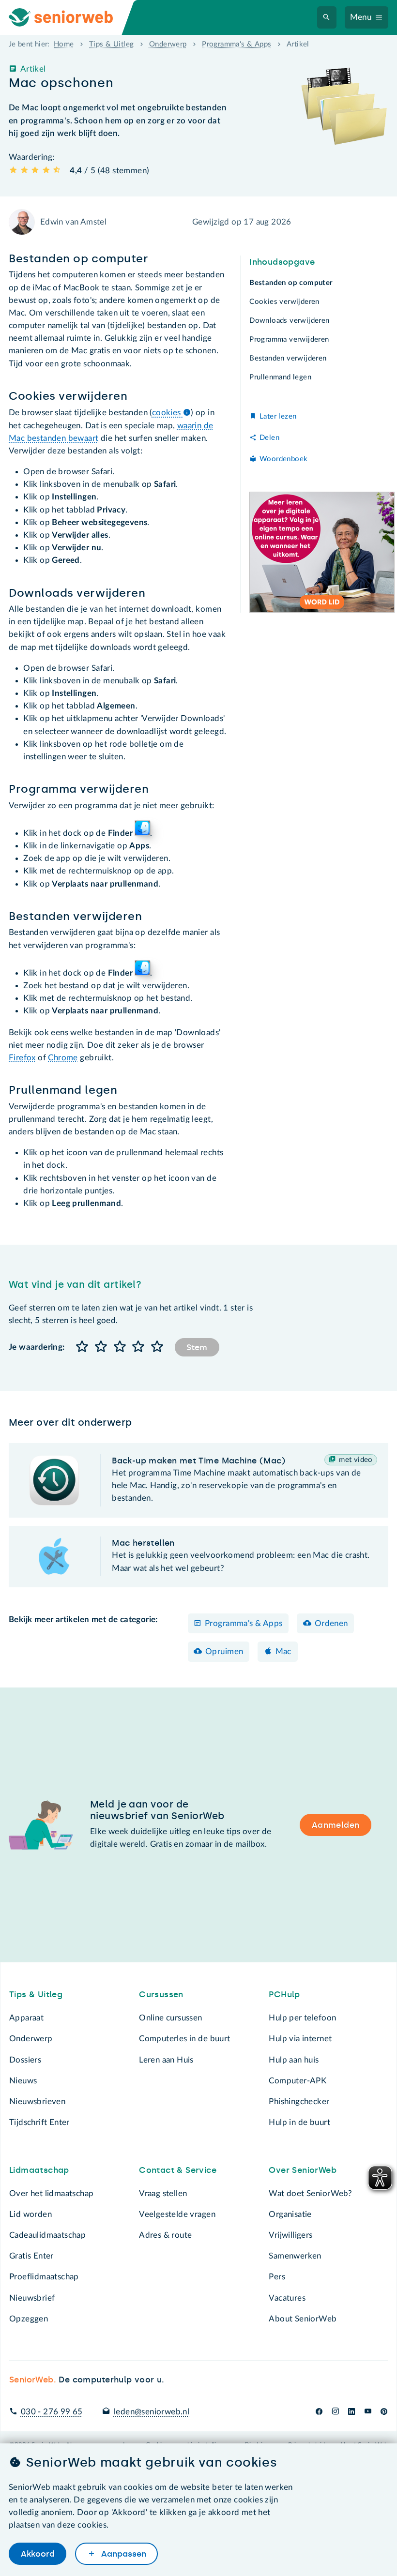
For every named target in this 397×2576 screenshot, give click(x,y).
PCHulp (284, 1994)
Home (64, 44)
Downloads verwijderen (290, 321)
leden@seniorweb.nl (152, 2412)
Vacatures (287, 2298)
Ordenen (331, 1623)
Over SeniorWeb (303, 2170)
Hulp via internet (300, 2039)
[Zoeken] (327, 18)
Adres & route (165, 2235)
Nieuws (23, 2081)
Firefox (22, 1058)
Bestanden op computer (291, 283)
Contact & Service (178, 2170)
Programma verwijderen (289, 339)
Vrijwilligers (290, 2235)
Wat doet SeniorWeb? (310, 2193)
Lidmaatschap (39, 2170)
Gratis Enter (31, 2256)
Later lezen (278, 416)
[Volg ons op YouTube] (368, 2412)
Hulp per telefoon (302, 2018)
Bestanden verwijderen (288, 358)
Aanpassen (122, 2554)
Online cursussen (171, 2018)
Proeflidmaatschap (44, 2277)
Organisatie (290, 2214)
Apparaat (26, 2018)
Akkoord (38, 2554)
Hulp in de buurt (299, 2122)
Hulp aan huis (294, 2060)
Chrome (63, 1058)
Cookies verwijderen (284, 302)
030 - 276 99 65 (52, 2412)
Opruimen (224, 1651)
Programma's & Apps (237, 44)
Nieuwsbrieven (37, 2101)
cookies (168, 413)
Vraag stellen (163, 2193)
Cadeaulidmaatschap (47, 2235)
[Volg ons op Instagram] (335, 2412)
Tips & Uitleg (111, 44)
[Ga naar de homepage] (69, 17)
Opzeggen (29, 2319)
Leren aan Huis (166, 2060)
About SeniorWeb (303, 2319)
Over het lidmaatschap (52, 2193)
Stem (197, 1347)
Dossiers (25, 2060)
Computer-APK (298, 2081)
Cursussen (161, 1994)
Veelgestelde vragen (177, 2214)
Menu (361, 17)
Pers (277, 2277)
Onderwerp (168, 44)
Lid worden (31, 2214)
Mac (283, 1651)
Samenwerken (295, 2256)
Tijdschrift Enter (39, 2122)
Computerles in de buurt (184, 2039)
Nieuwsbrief (32, 2298)
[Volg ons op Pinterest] (384, 2412)
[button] (83, 1347)
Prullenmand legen (280, 377)
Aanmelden (336, 1825)
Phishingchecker (299, 2101)
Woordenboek (283, 459)
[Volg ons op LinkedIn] (352, 2412)
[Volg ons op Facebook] (319, 2412)
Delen (269, 438)
